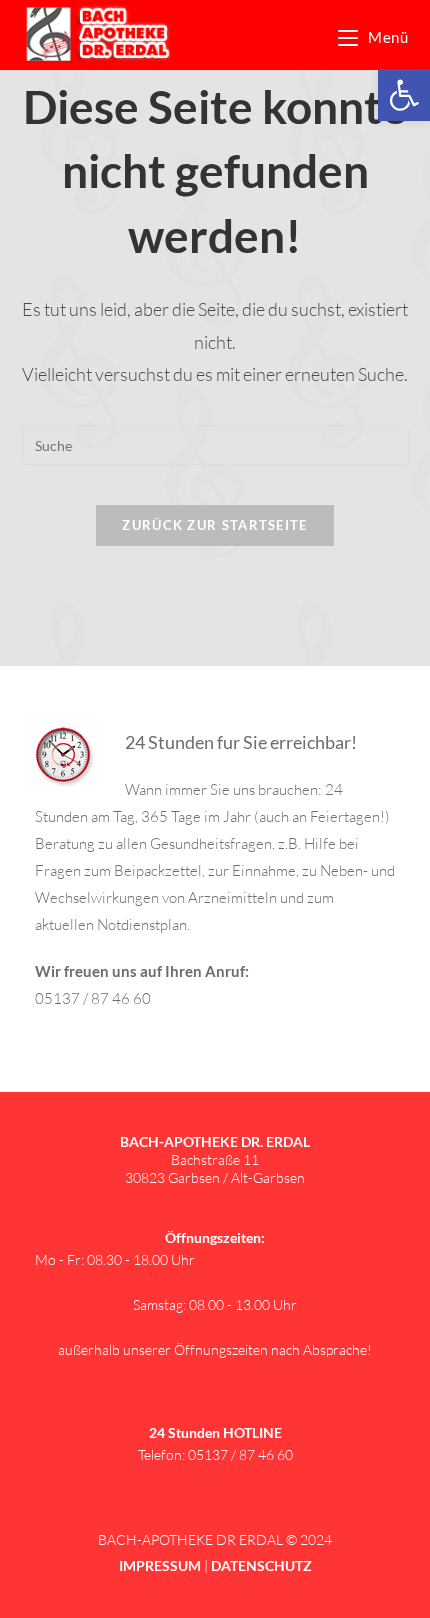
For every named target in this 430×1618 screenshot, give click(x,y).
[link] (404, 95)
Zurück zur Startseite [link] (214, 525)
